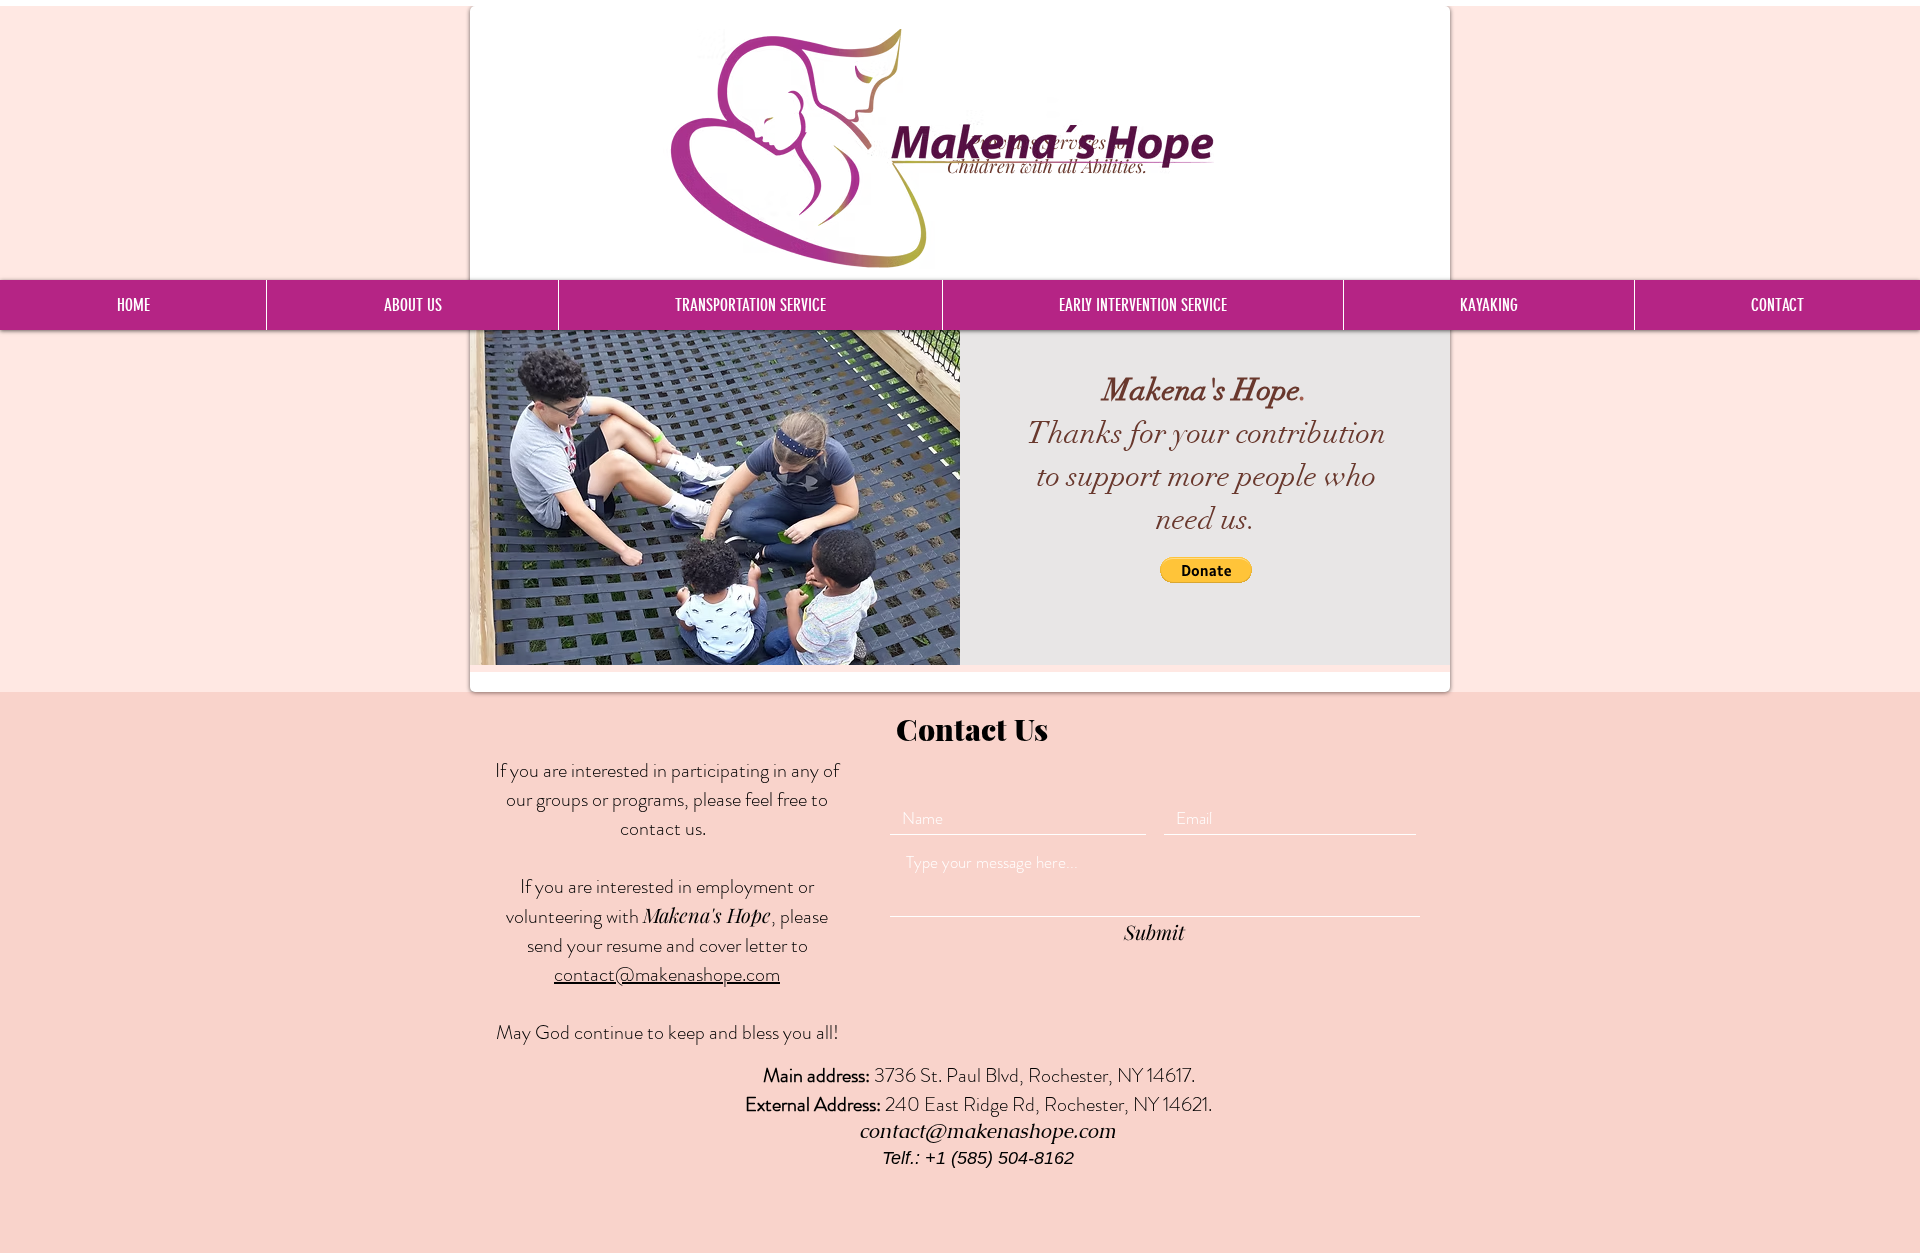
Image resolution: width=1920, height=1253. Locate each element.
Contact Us (972, 729)
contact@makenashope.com (987, 1131)
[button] (1206, 570)
